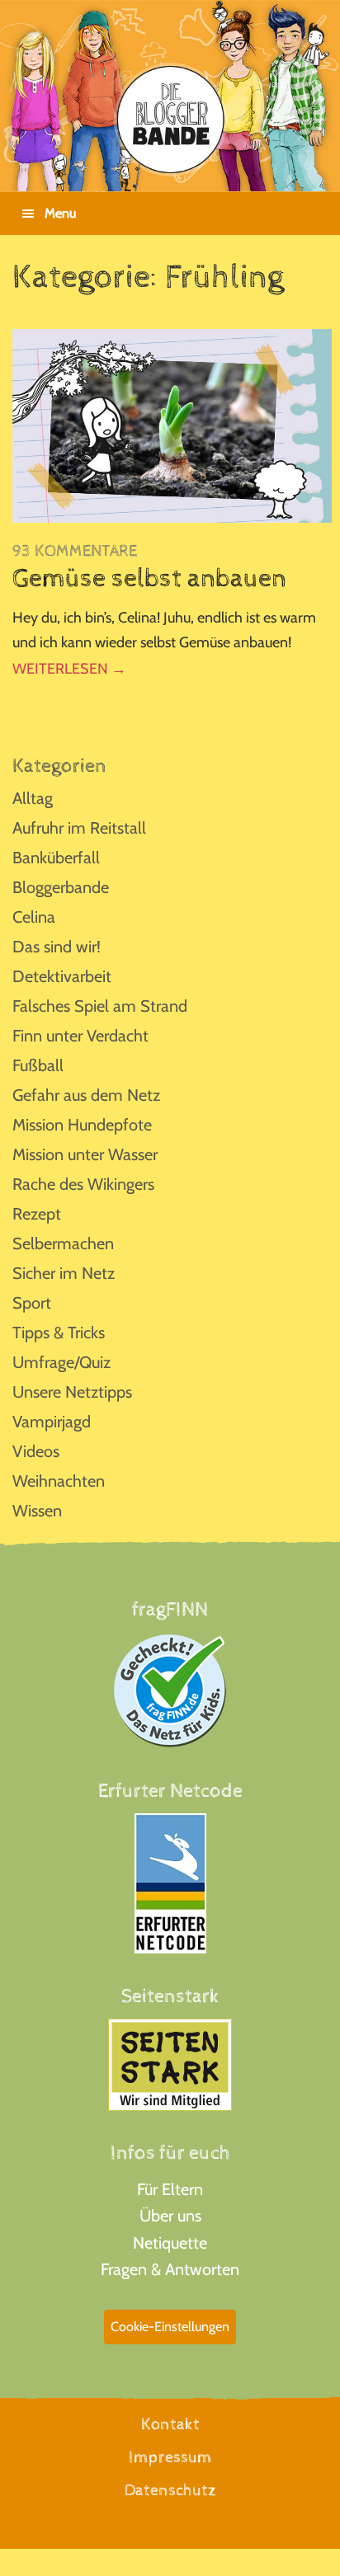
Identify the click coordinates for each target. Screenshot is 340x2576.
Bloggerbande (61, 887)
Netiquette (170, 2243)
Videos (36, 1451)
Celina (34, 917)
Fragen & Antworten (170, 2269)
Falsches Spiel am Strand (100, 1006)
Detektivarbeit (62, 976)
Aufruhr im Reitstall (79, 828)
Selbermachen (63, 1243)
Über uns (170, 2216)
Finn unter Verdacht (80, 1036)
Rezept (37, 1214)
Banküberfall (56, 858)
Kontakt (170, 2425)
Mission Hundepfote (82, 1125)
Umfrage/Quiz (61, 1362)
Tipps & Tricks (59, 1333)
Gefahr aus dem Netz (86, 1095)
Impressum (170, 2458)
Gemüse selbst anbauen (149, 579)
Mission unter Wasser (85, 1154)
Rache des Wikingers (83, 1184)
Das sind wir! (57, 947)
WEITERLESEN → (69, 669)
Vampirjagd (52, 1422)
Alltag (33, 798)
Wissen (37, 1511)
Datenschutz (170, 2491)
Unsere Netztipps (72, 1392)
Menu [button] (60, 213)
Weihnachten (59, 1481)
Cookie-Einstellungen (170, 2327)
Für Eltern (170, 2189)
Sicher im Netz (64, 1273)
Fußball (38, 1065)
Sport (32, 1303)
